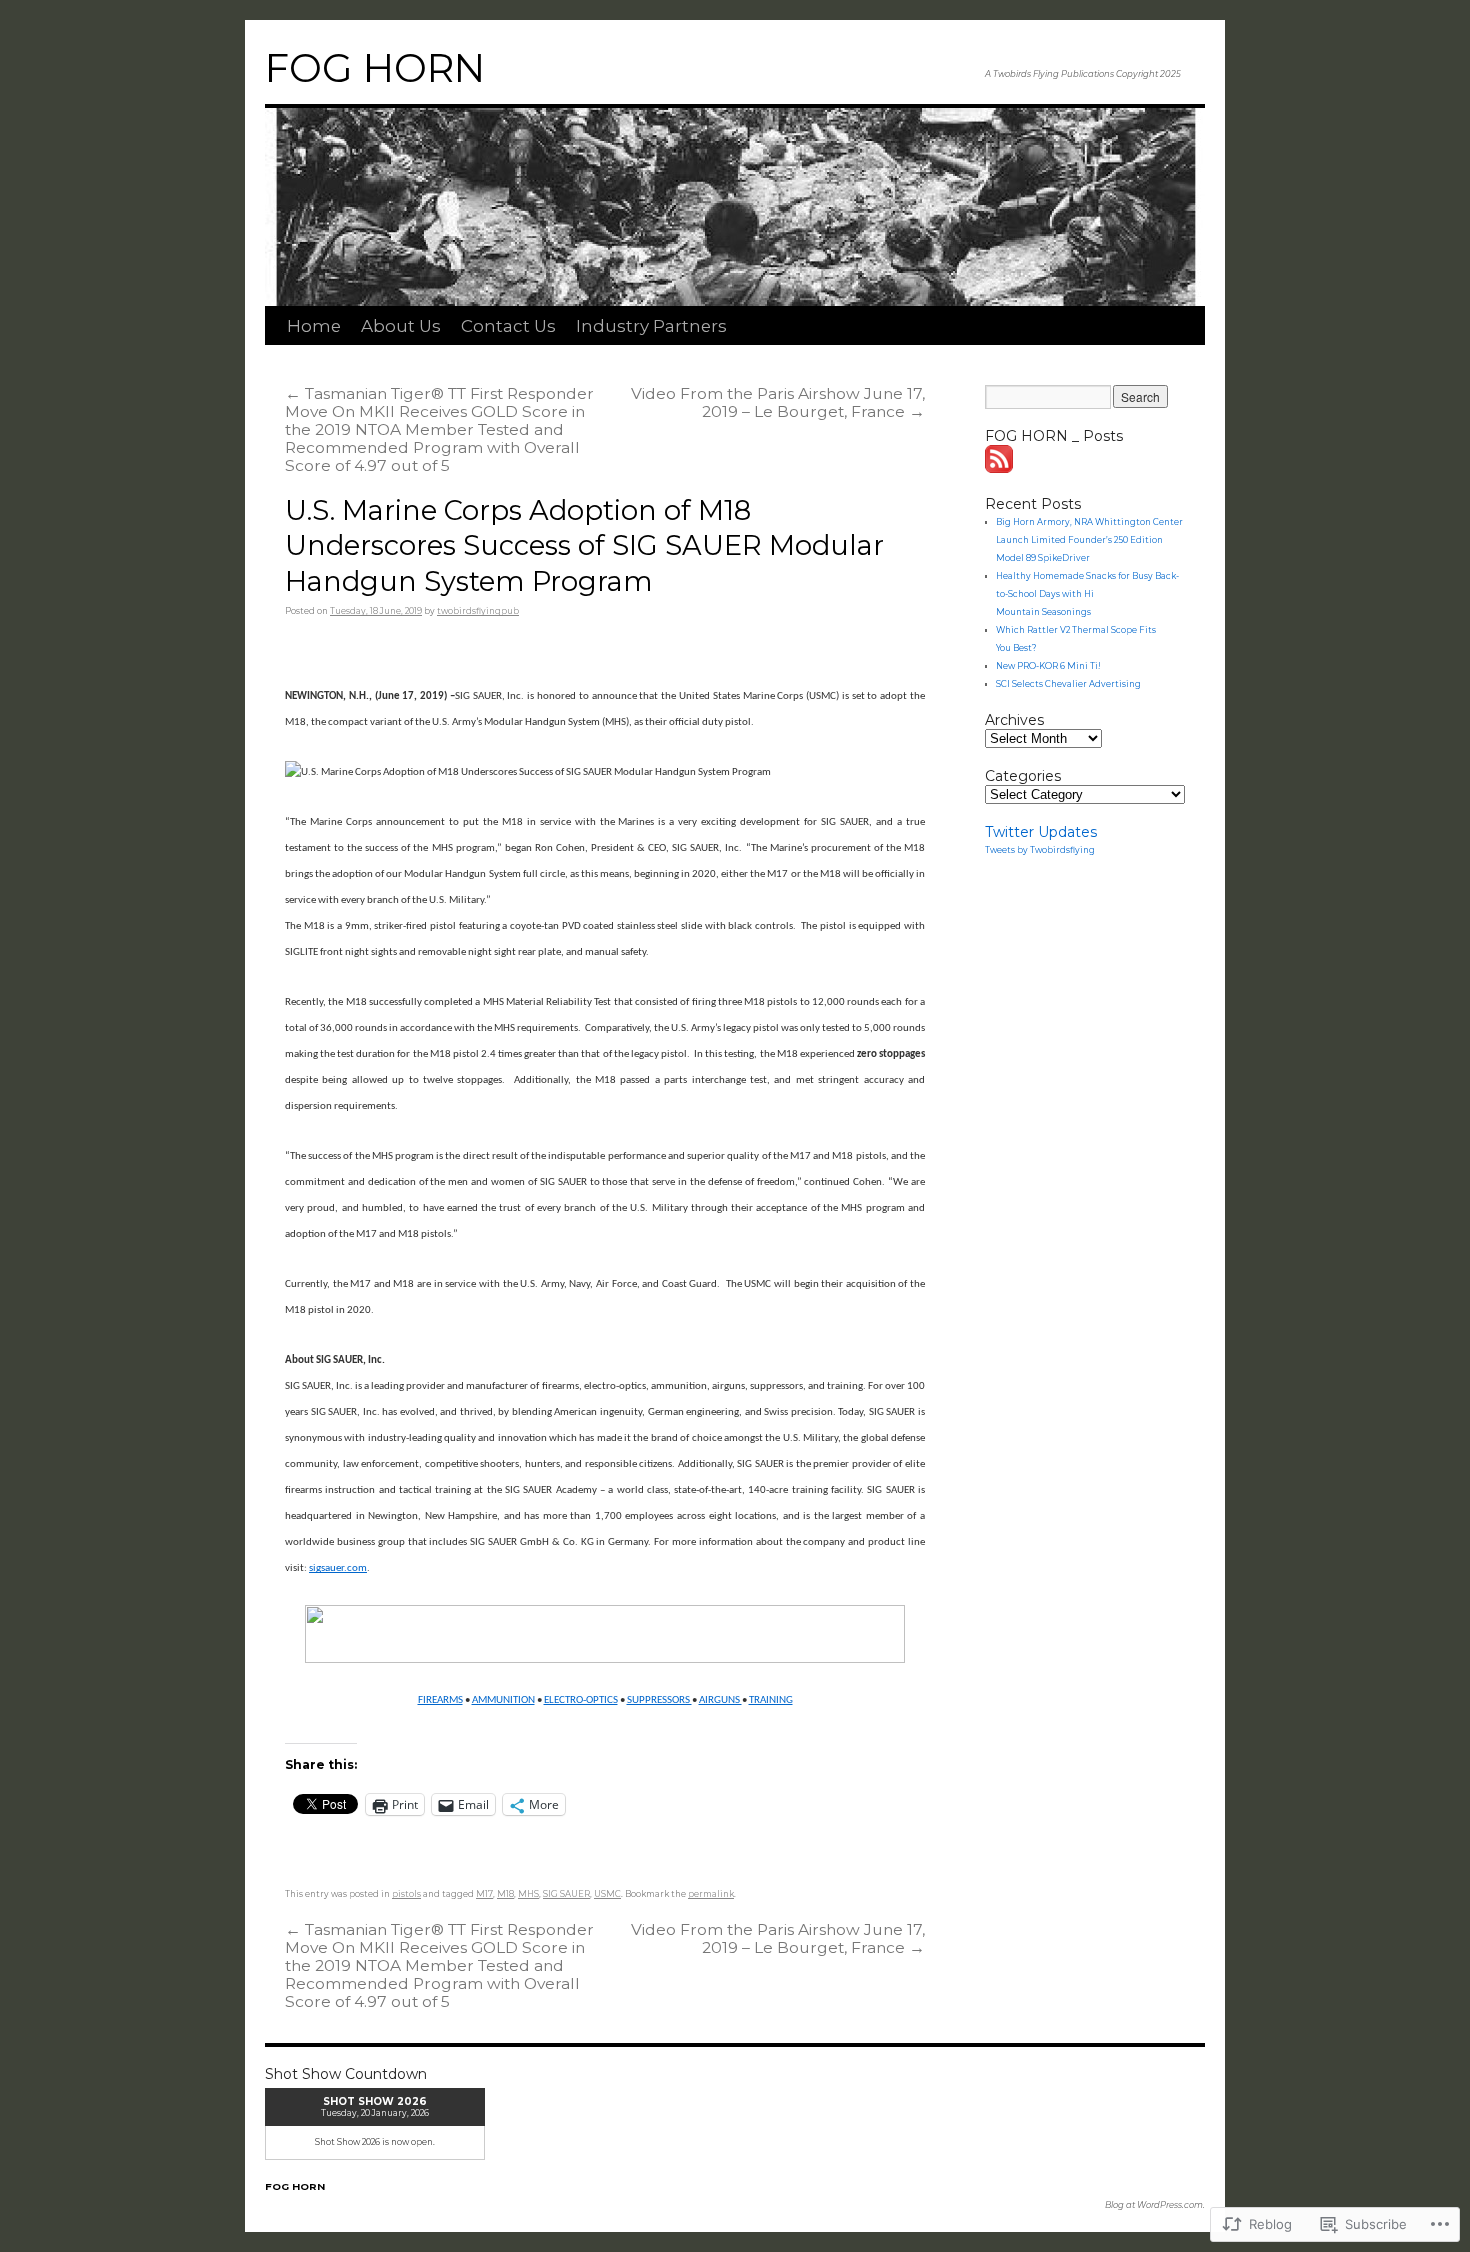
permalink (711, 1894)
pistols (406, 1894)
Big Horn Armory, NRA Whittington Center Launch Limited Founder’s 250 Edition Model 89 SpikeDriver (1089, 540)
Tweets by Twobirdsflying (1040, 850)
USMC (607, 1894)
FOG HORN (375, 68)
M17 (484, 1894)
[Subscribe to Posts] (1000, 468)
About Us (401, 326)
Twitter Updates (1041, 832)
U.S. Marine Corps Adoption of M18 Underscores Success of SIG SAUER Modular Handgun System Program (584, 546)
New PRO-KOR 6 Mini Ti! (1048, 666)
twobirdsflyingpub (478, 611)
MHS (528, 1894)
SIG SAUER (566, 1894)
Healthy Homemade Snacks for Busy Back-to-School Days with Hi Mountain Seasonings (1087, 594)
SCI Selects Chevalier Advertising (1068, 684)
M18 (505, 1894)
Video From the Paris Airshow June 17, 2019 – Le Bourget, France (778, 402)
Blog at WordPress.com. (1155, 2205)
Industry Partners (651, 326)
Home (314, 326)
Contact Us (508, 326)
